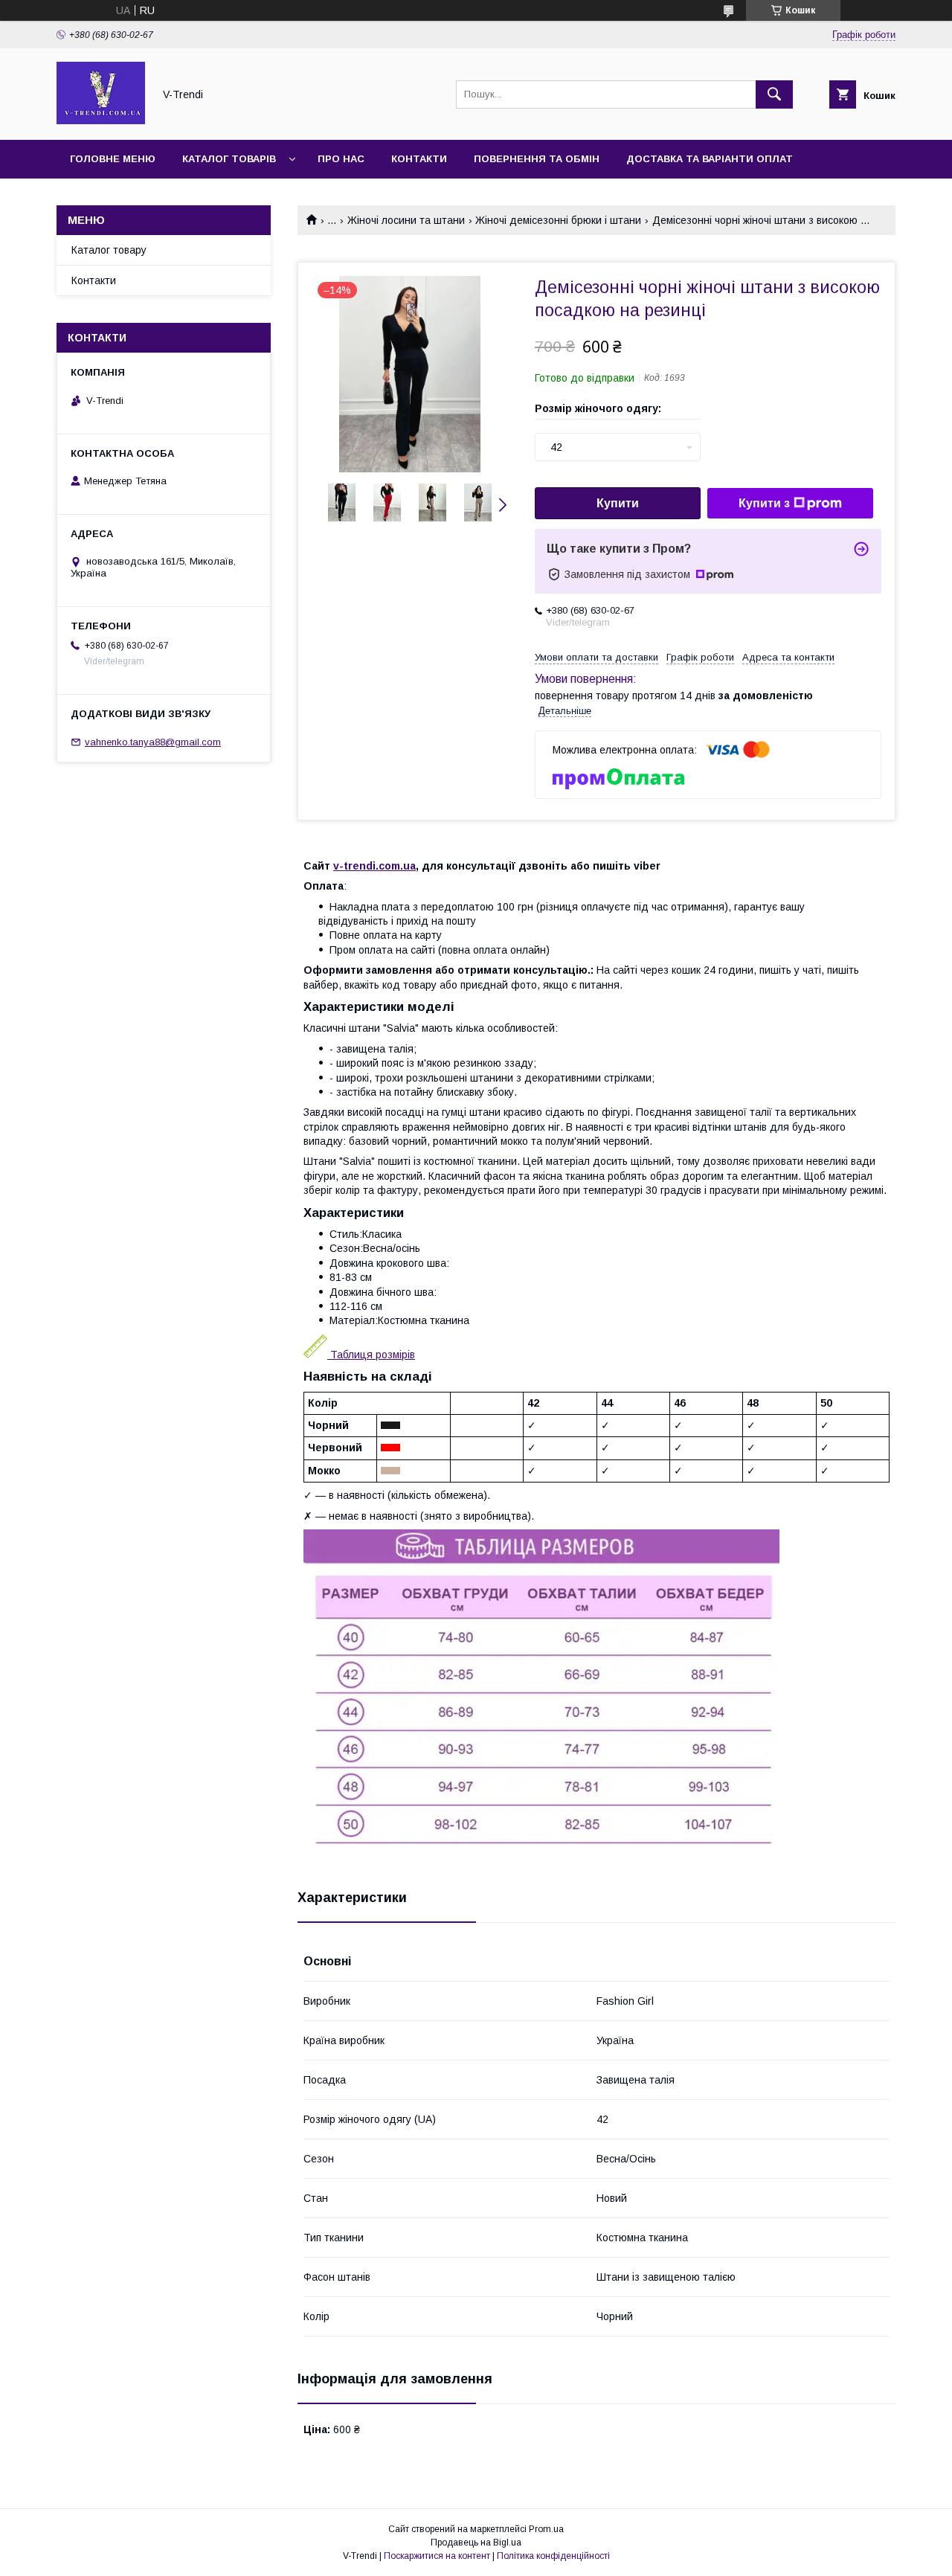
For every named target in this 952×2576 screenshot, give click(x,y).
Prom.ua (546, 2529)
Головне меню (113, 159)
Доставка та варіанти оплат (710, 159)
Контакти (419, 159)
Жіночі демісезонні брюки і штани (558, 220)
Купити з (764, 503)
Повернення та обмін (537, 159)
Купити (618, 503)
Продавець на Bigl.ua (476, 2543)
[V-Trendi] (101, 121)
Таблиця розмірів (371, 1355)
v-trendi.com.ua (374, 866)
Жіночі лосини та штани (406, 220)
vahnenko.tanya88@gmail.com (153, 742)
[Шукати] (774, 94)
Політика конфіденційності (553, 2556)
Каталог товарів (229, 159)
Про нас (341, 159)
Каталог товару (109, 250)
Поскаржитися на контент (437, 2556)
